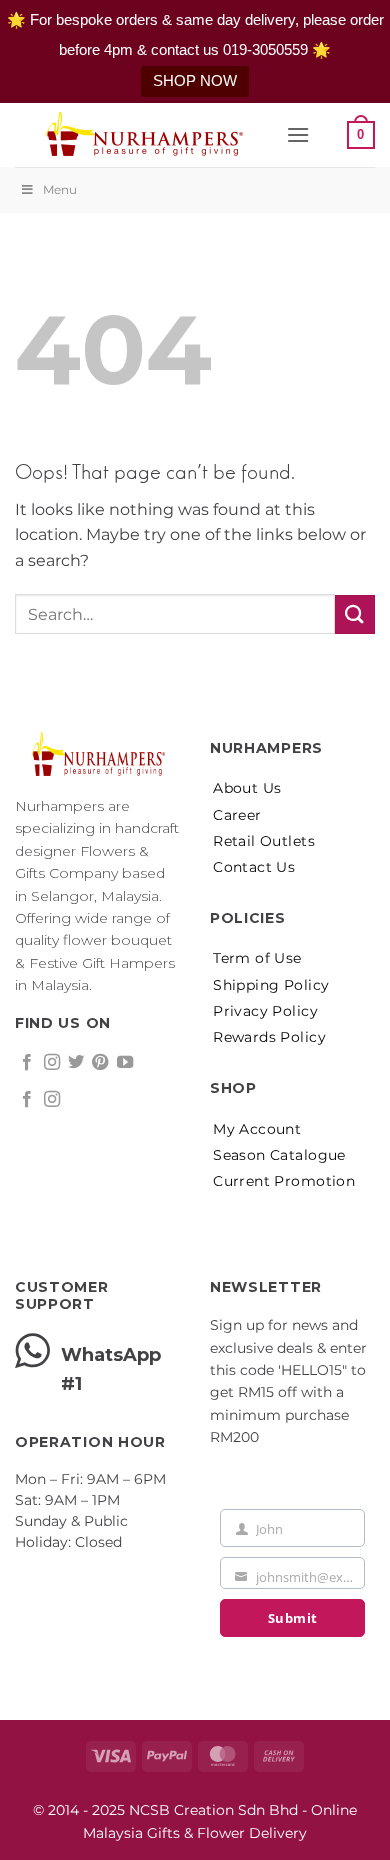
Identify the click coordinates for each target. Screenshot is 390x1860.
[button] (298, 134)
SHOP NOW (195, 80)
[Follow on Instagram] (52, 1063)
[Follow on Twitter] (76, 1063)
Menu (60, 189)
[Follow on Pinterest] (100, 1063)
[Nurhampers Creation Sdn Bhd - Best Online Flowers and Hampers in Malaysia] (143, 135)
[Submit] (355, 614)
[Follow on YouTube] (125, 1063)
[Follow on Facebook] (27, 1063)
